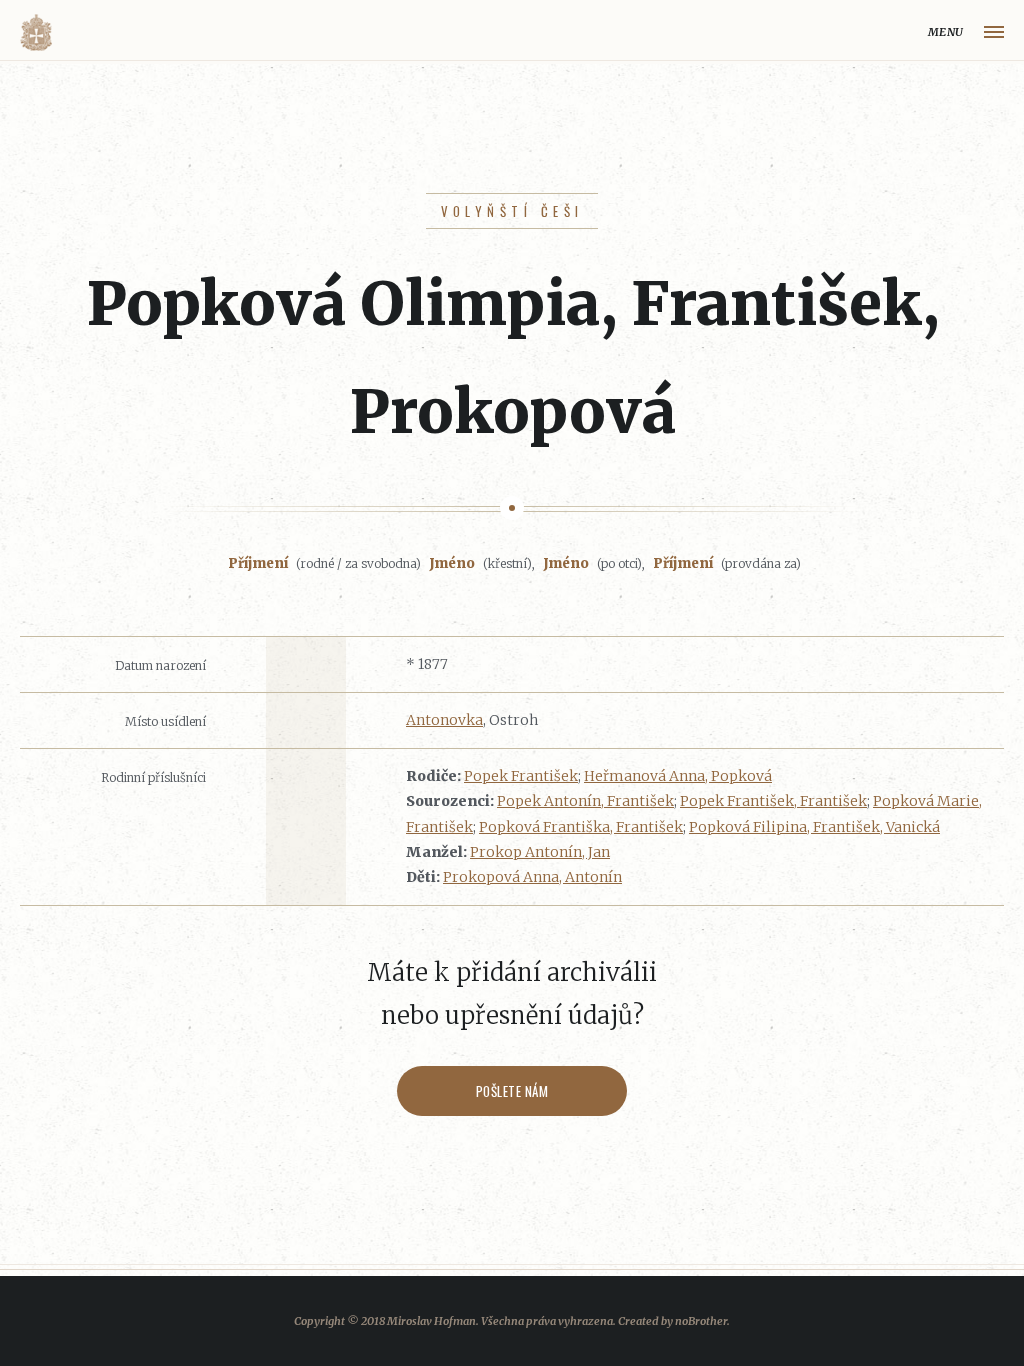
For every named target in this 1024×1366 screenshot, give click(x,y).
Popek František (521, 776)
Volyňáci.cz (36, 32)
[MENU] (994, 32)
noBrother (701, 1321)
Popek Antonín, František (585, 801)
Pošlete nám (512, 1091)
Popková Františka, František (581, 827)
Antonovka (444, 720)
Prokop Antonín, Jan (540, 852)
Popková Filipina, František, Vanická (814, 827)
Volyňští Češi (512, 211)
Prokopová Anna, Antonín (532, 877)
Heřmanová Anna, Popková (678, 776)
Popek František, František (773, 801)
